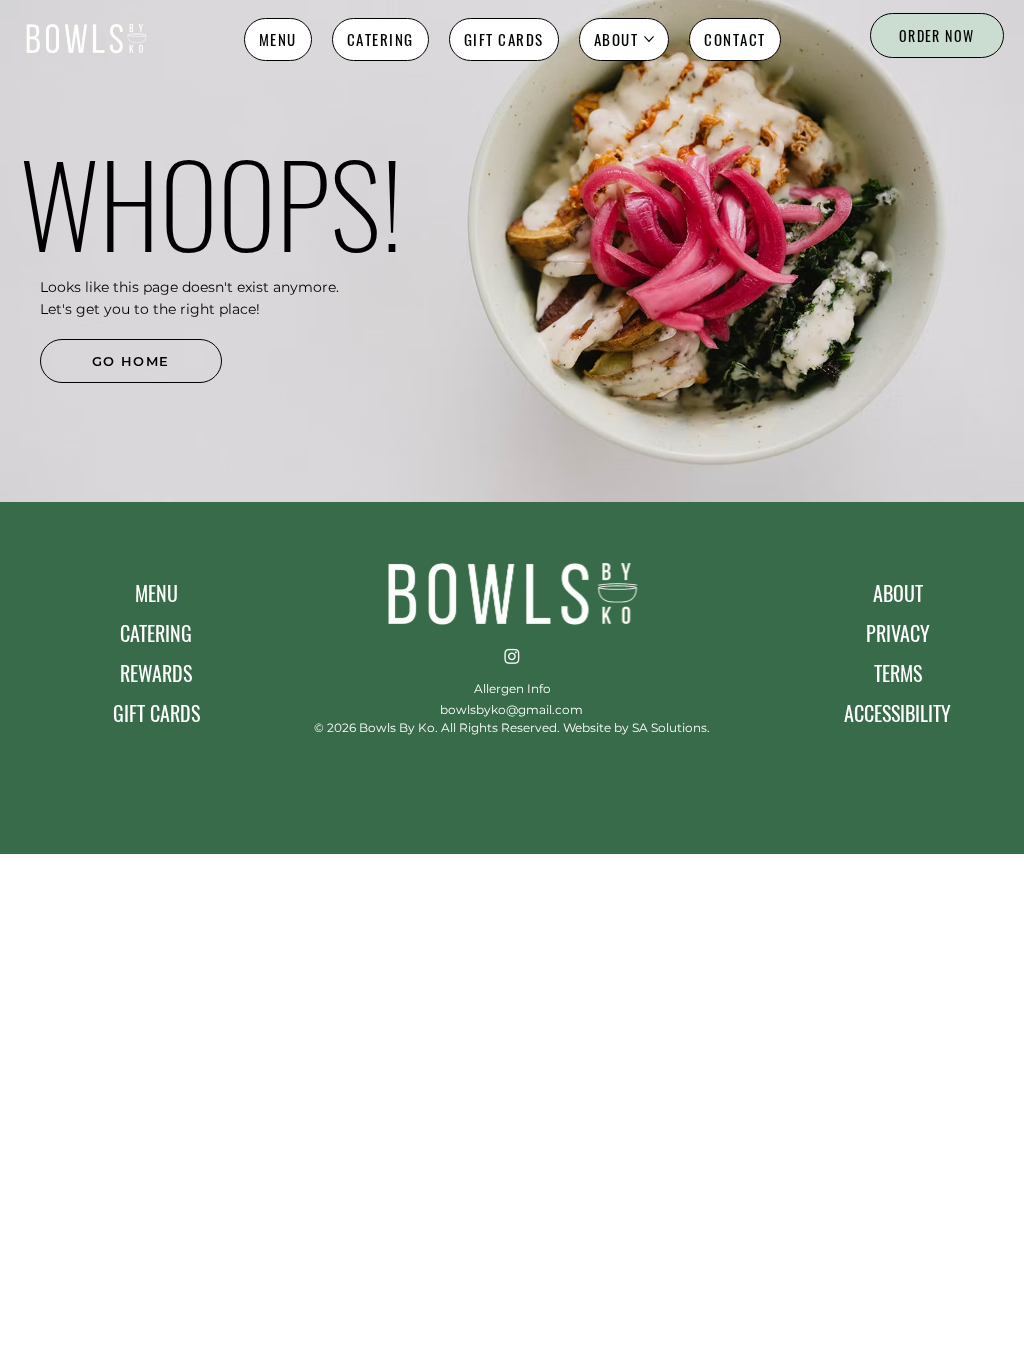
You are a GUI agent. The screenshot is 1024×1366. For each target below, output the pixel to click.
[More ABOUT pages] (649, 39)
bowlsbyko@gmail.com (511, 709)
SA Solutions (669, 727)
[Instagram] (512, 656)
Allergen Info (512, 688)
